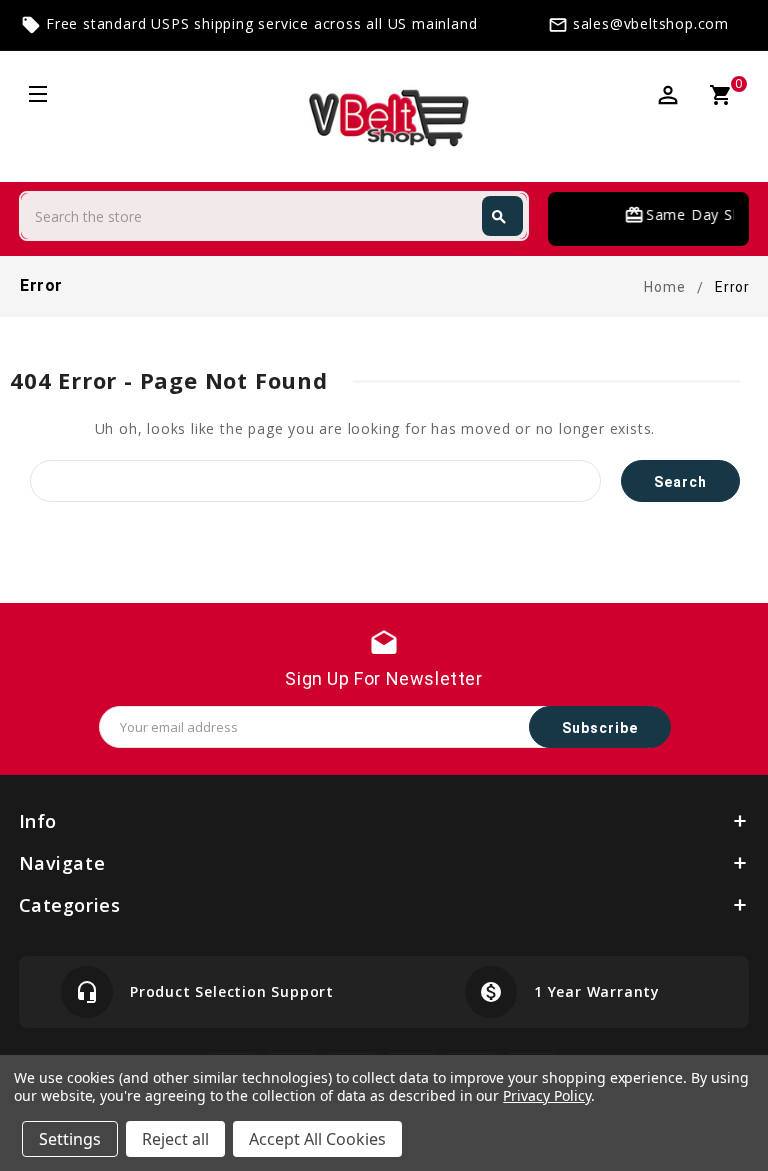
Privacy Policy (546, 1095)
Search (499, 217)
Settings (70, 1139)
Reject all (175, 1139)
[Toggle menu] (36, 96)
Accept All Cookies (317, 1139)
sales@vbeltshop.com (651, 23)
